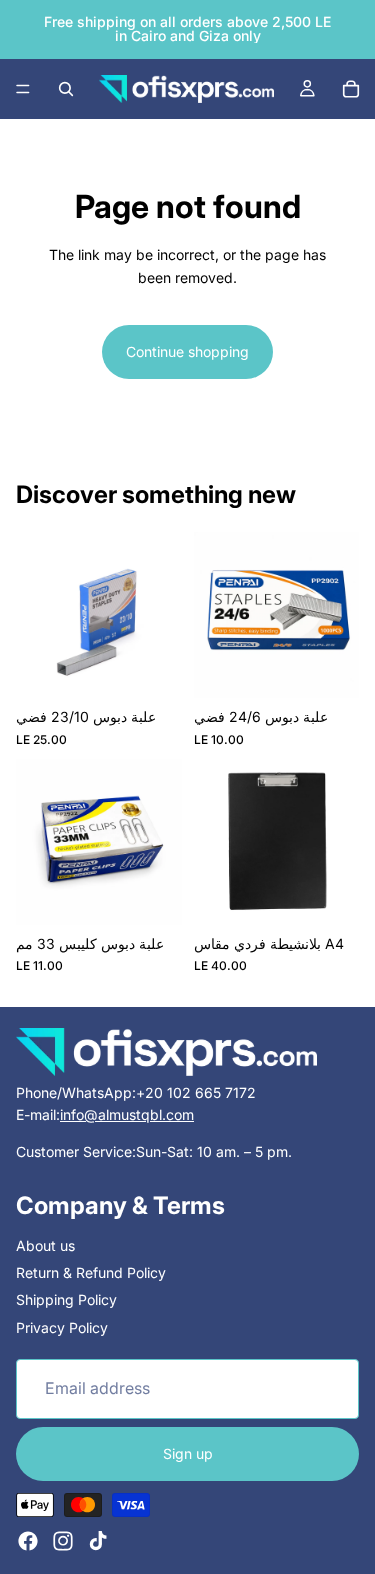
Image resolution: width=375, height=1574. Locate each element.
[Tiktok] (98, 1541)
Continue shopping (187, 351)
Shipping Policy (66, 1300)
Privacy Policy (62, 1327)
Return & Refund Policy (91, 1272)
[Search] (66, 89)
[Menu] (23, 89)
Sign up (188, 1453)
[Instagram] (63, 1541)
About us (45, 1245)
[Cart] (351, 89)
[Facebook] (28, 1541)
